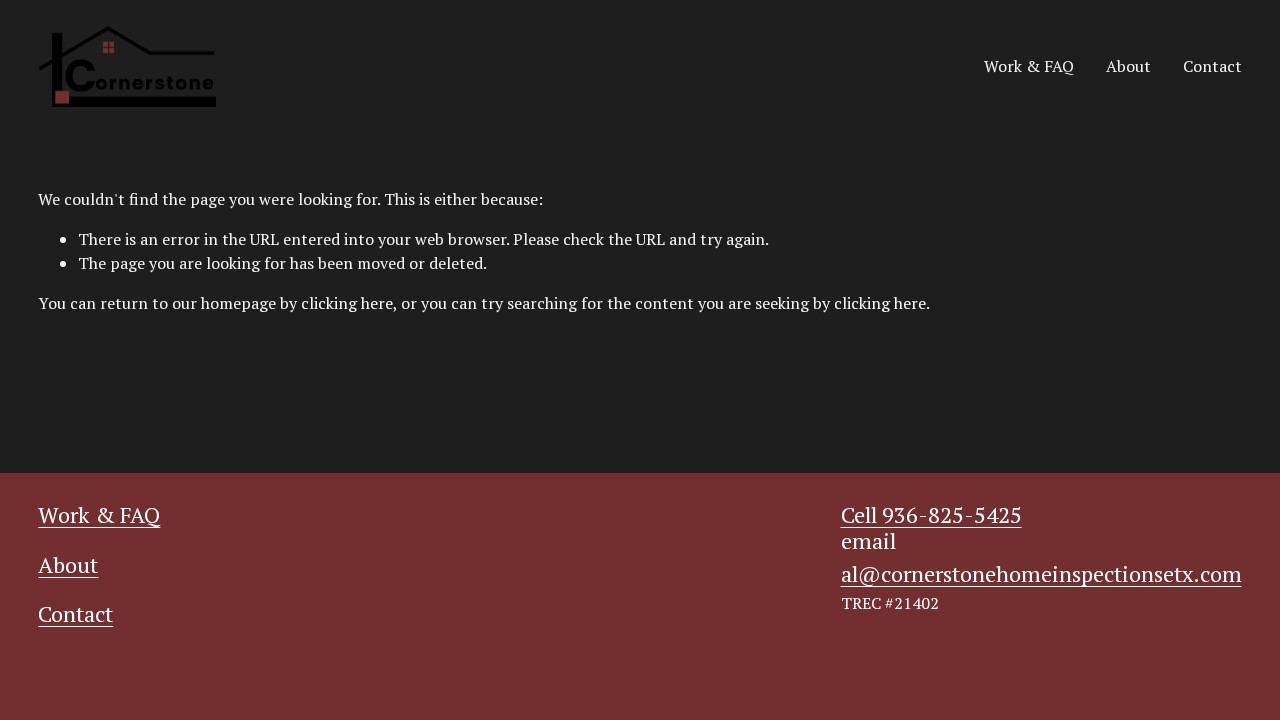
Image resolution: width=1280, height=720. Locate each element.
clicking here (347, 303)
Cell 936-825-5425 (931, 514)
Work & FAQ (1029, 66)
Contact (1212, 66)
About (1128, 66)
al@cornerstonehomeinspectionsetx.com (1041, 573)
